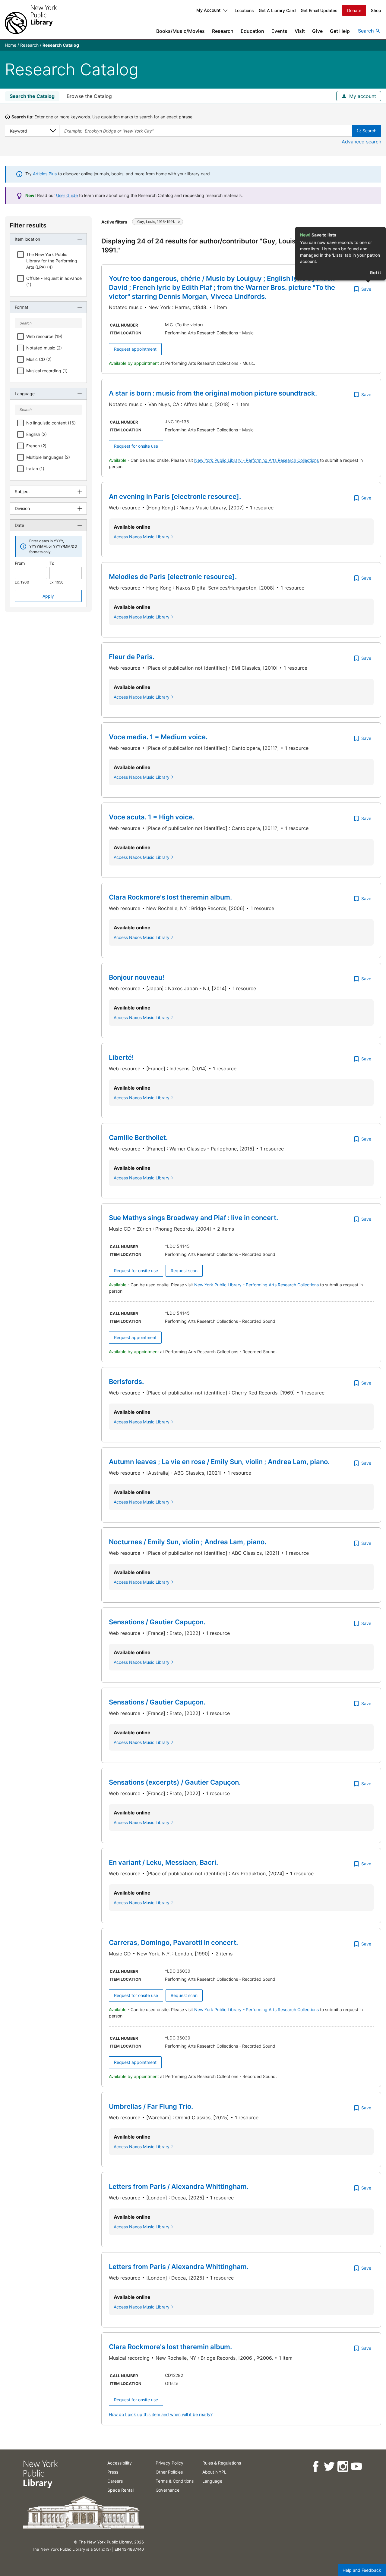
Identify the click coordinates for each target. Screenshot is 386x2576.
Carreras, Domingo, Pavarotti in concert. (173, 1942)
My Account (208, 10)
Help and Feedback (362, 2570)
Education (252, 31)
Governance (168, 2490)
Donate (354, 10)
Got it (375, 272)
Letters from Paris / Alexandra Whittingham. (179, 2186)
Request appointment (135, 349)
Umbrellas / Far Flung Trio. (151, 2106)
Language (212, 2481)
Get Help (340, 31)
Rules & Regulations (222, 2463)
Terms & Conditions (175, 2481)
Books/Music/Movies (180, 31)
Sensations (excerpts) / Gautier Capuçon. (175, 1782)
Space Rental (120, 2490)
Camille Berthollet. (138, 1138)
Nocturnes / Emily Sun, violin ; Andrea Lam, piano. (188, 1542)
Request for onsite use (136, 446)
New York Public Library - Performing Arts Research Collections (257, 460)
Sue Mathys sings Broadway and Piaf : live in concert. (193, 1218)
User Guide (67, 195)
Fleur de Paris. (132, 657)
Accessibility (120, 2463)
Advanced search (361, 142)
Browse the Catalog (89, 96)
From (20, 563)
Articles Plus (45, 174)
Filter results (28, 225)
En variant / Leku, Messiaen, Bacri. (163, 1862)
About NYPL (214, 2472)
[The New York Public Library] (31, 19)
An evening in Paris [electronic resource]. (175, 496)
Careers (115, 2481)
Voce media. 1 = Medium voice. (158, 737)
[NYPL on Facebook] (315, 2466)
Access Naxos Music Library (142, 537)
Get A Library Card (277, 10)
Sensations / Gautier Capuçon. (157, 1622)
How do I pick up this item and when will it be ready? (161, 2414)
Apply (48, 596)
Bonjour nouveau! (137, 977)
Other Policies (169, 2472)
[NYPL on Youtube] (356, 2466)
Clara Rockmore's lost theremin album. (170, 897)
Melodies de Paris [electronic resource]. (173, 577)
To (52, 563)
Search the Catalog (32, 96)
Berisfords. (126, 1382)
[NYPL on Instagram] (342, 2466)
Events (279, 31)
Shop (376, 10)
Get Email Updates (319, 10)
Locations (244, 10)
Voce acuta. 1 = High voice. (152, 817)
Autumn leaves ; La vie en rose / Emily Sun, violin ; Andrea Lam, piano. (219, 1462)
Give (317, 31)
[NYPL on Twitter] (329, 2466)
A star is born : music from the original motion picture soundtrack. (213, 393)
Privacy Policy (169, 2463)
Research (223, 31)
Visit (300, 31)
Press (113, 2472)
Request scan (184, 1271)
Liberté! (121, 1057)
